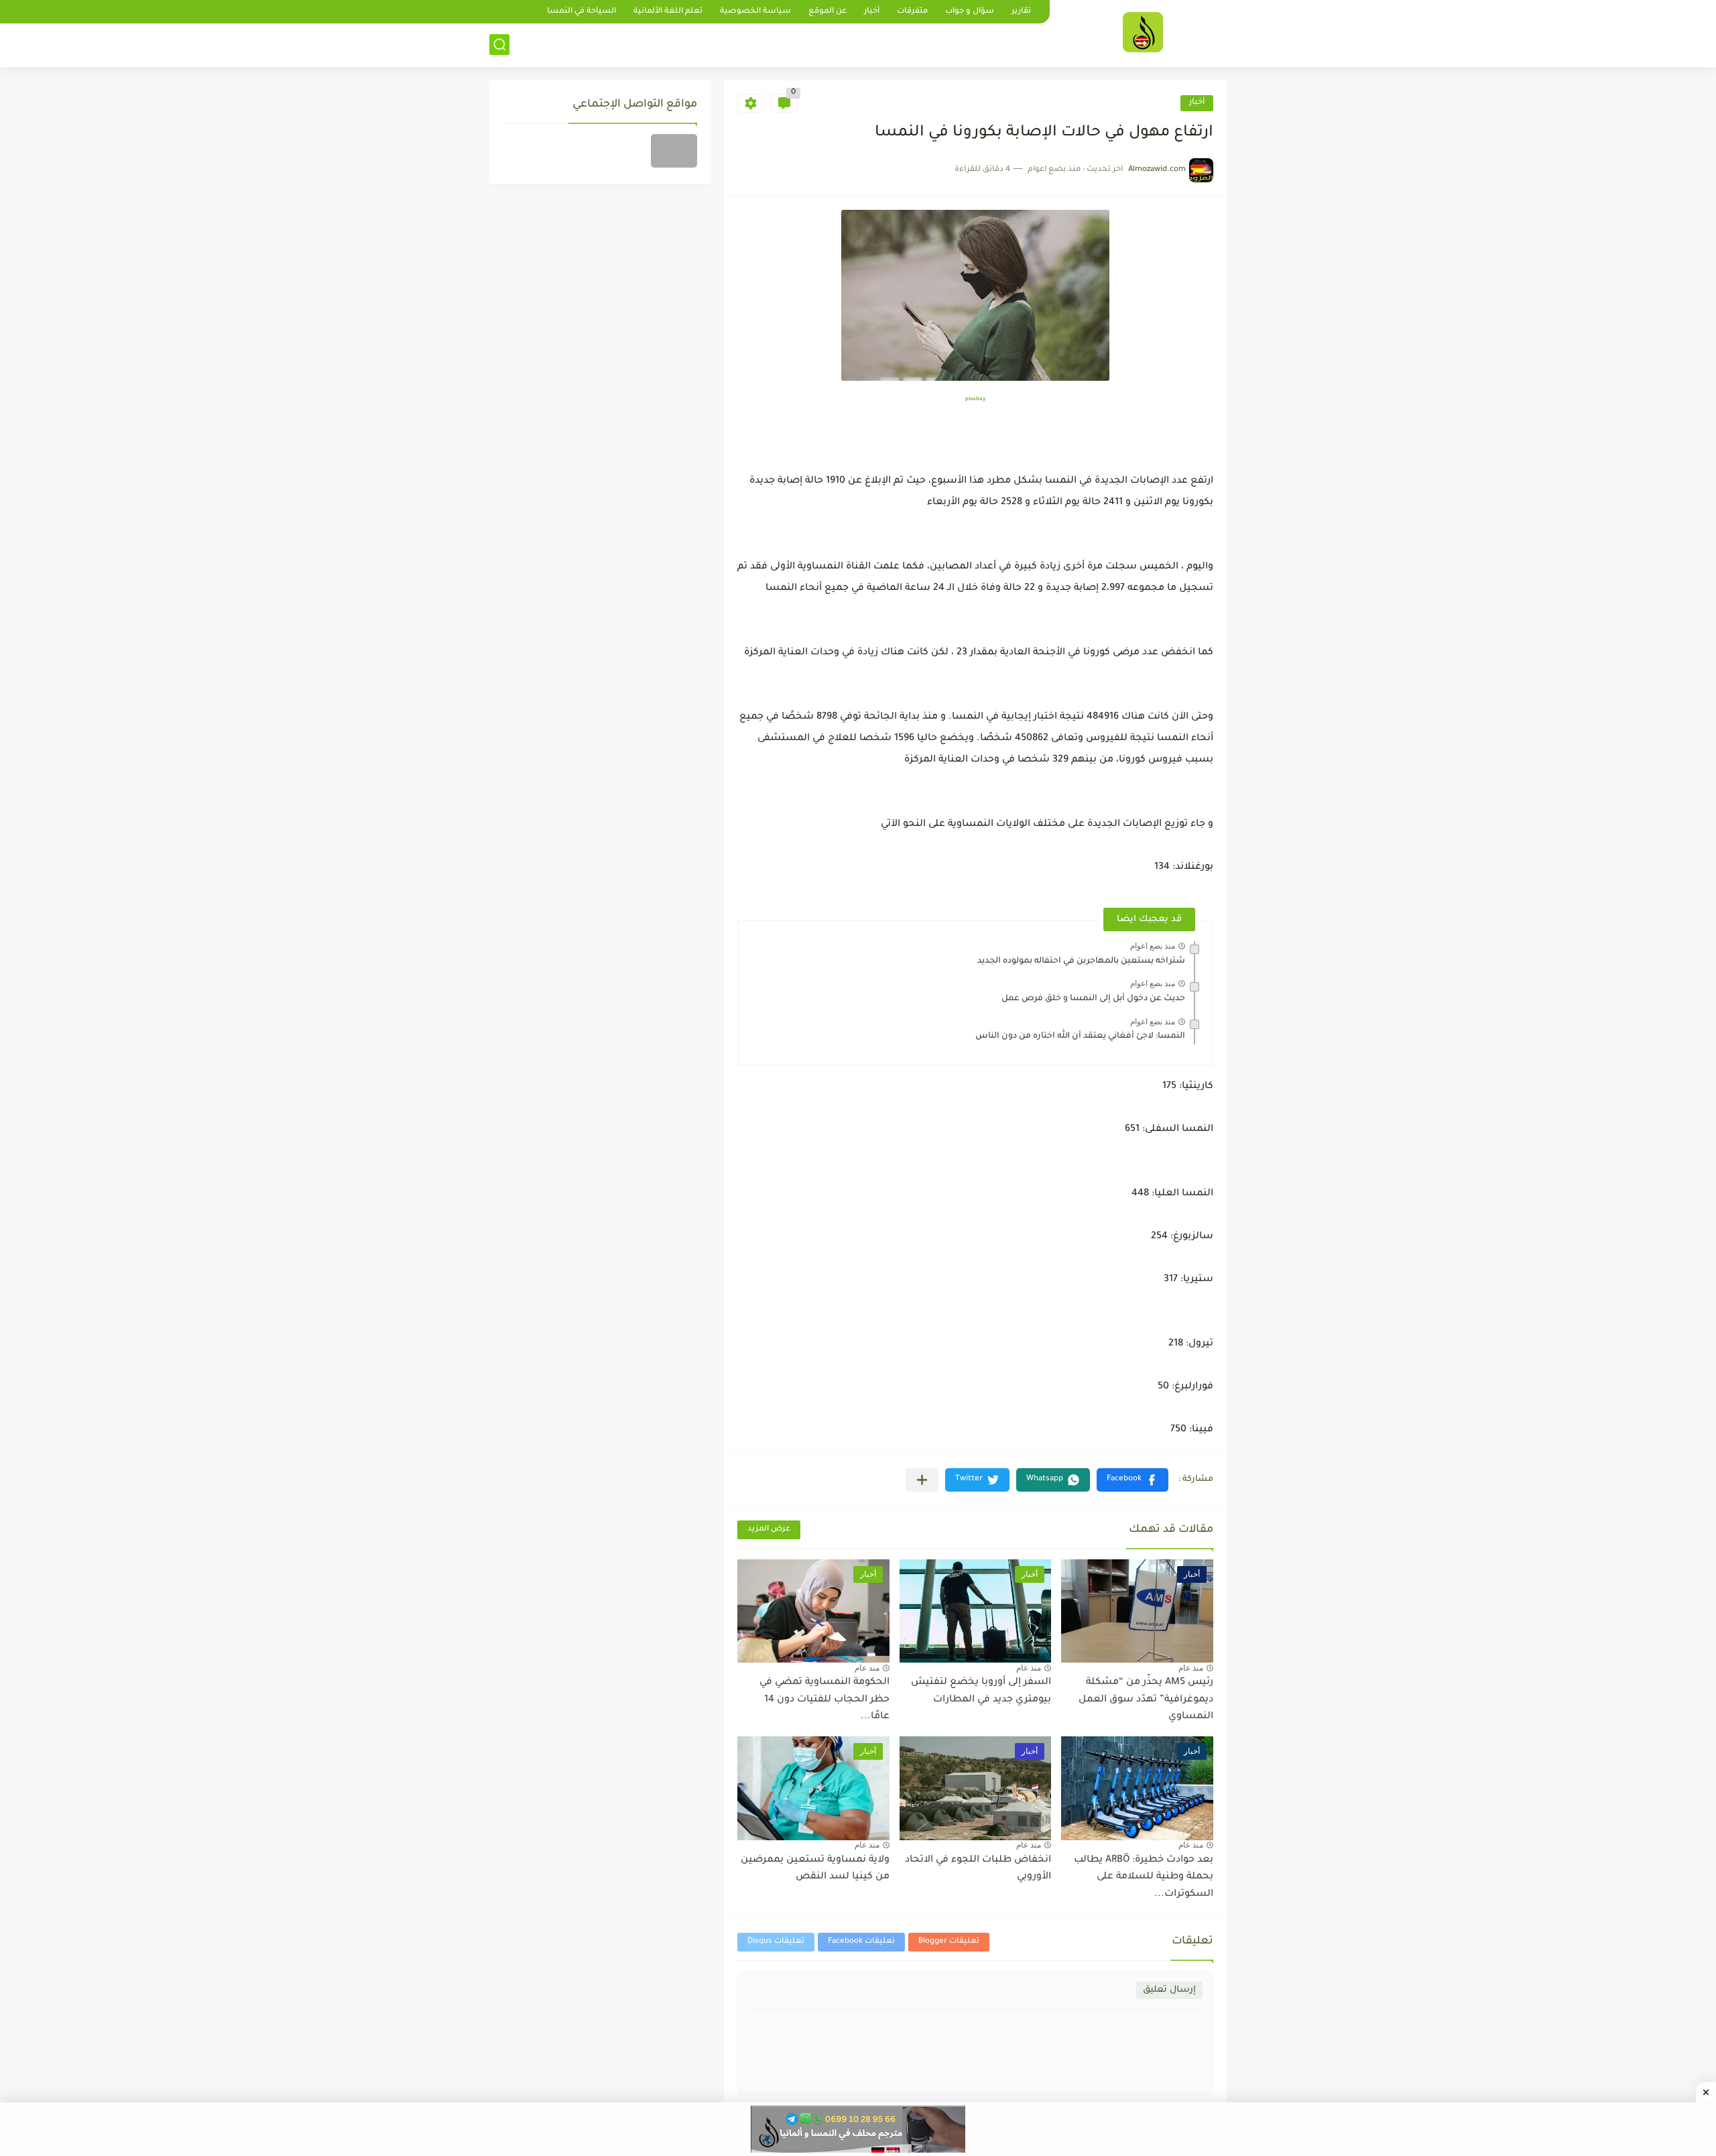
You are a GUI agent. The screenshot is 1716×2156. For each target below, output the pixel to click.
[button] (1132, 1480)
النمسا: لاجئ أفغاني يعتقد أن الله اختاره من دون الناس (1080, 1036)
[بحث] (499, 45)
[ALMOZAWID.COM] (1143, 32)
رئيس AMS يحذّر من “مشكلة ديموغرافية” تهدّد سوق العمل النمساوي (1146, 1700)
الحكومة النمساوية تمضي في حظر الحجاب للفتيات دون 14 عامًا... (824, 1700)
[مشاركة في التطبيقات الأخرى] (922, 1480)
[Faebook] (674, 151)
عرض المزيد (769, 1530)
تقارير (1021, 12)
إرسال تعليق (1169, 1990)
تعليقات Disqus (776, 1942)
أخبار (872, 12)
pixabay (975, 399)
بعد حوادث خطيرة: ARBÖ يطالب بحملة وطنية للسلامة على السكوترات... (1144, 1877)
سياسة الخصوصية (755, 12)
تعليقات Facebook (861, 1942)
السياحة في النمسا (581, 12)
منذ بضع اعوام (1153, 946)
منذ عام (1191, 1668)
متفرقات (912, 12)
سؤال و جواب (970, 12)
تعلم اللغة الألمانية (668, 12)
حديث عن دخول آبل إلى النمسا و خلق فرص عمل (1093, 999)
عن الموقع (828, 12)
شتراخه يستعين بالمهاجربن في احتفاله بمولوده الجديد (1081, 961)
